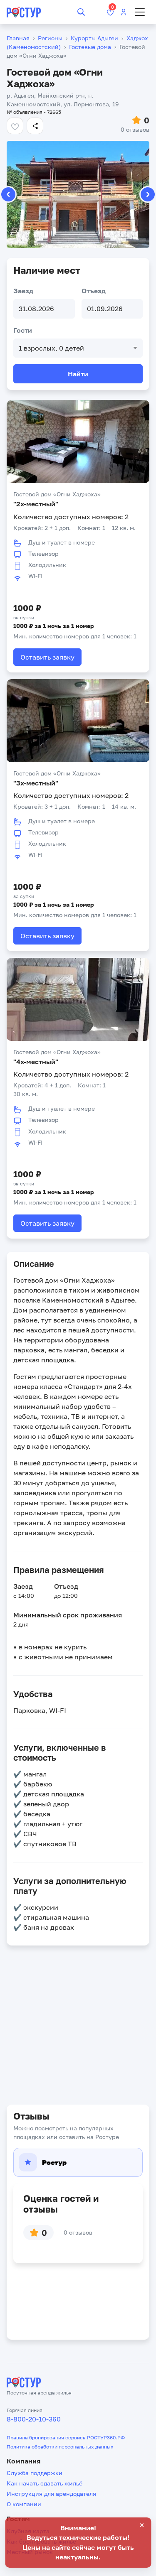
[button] (148, 194)
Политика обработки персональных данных (60, 2447)
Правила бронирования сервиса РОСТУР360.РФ (66, 2437)
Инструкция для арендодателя (51, 2494)
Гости (23, 330)
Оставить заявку (47, 657)
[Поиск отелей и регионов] (81, 12)
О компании (24, 2504)
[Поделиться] (35, 126)
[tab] (78, 2162)
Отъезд (94, 291)
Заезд (23, 291)
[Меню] (140, 12)
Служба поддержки (35, 2473)
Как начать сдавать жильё (45, 2483)
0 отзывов (135, 129)
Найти (78, 374)
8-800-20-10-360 (34, 2419)
